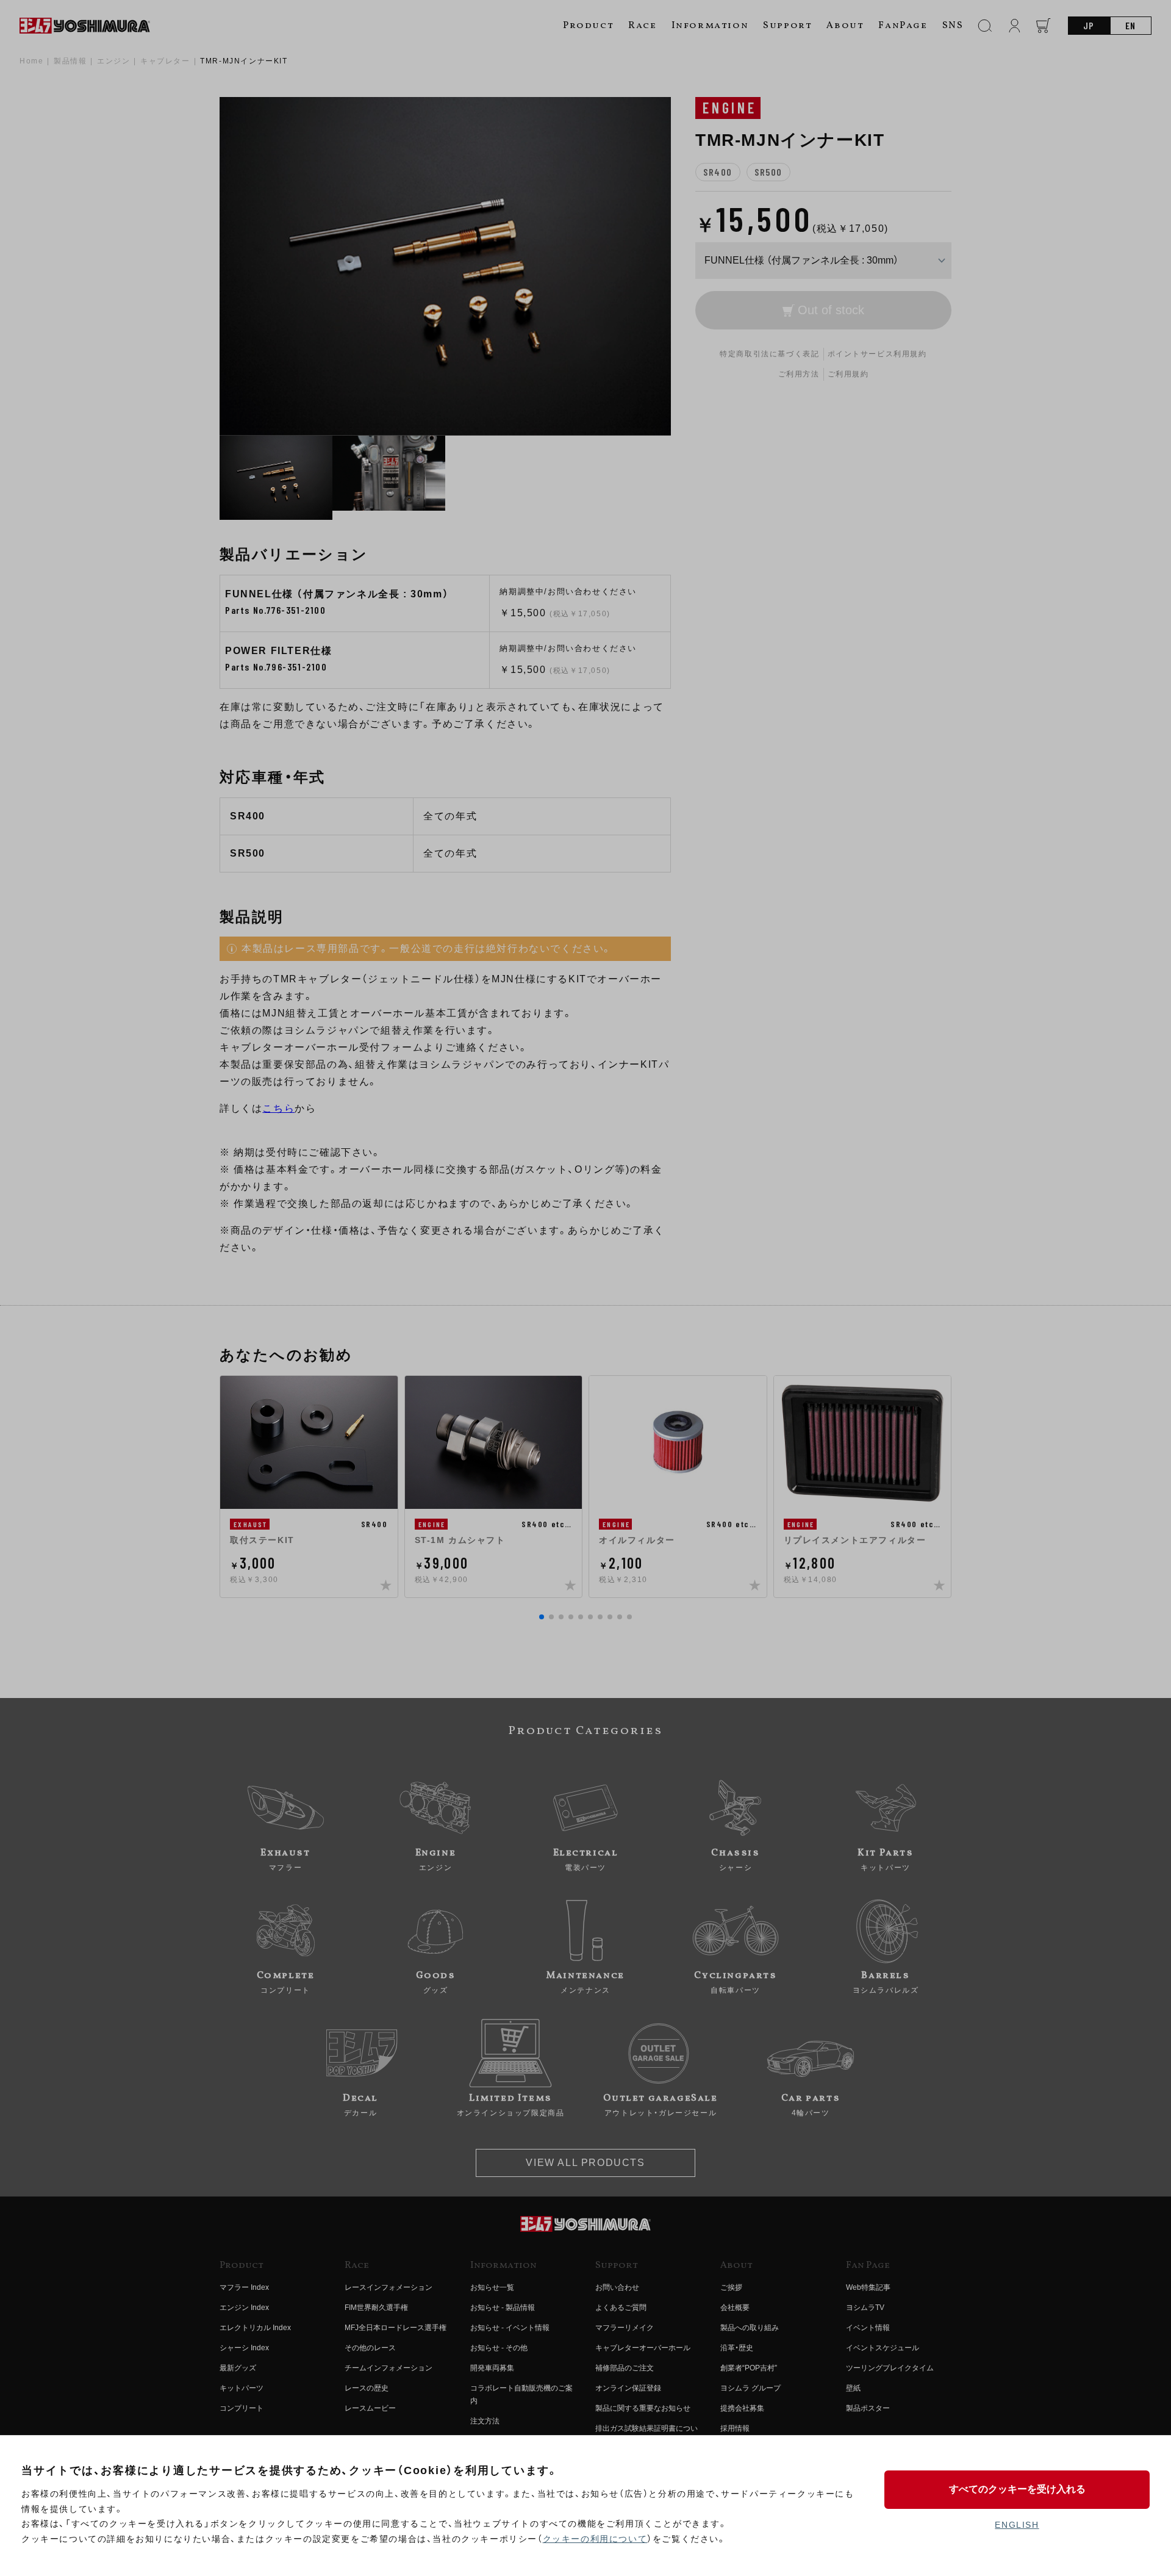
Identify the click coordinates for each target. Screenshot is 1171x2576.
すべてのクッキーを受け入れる (1017, 2489)
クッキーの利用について (595, 2539)
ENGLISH (1017, 2525)
